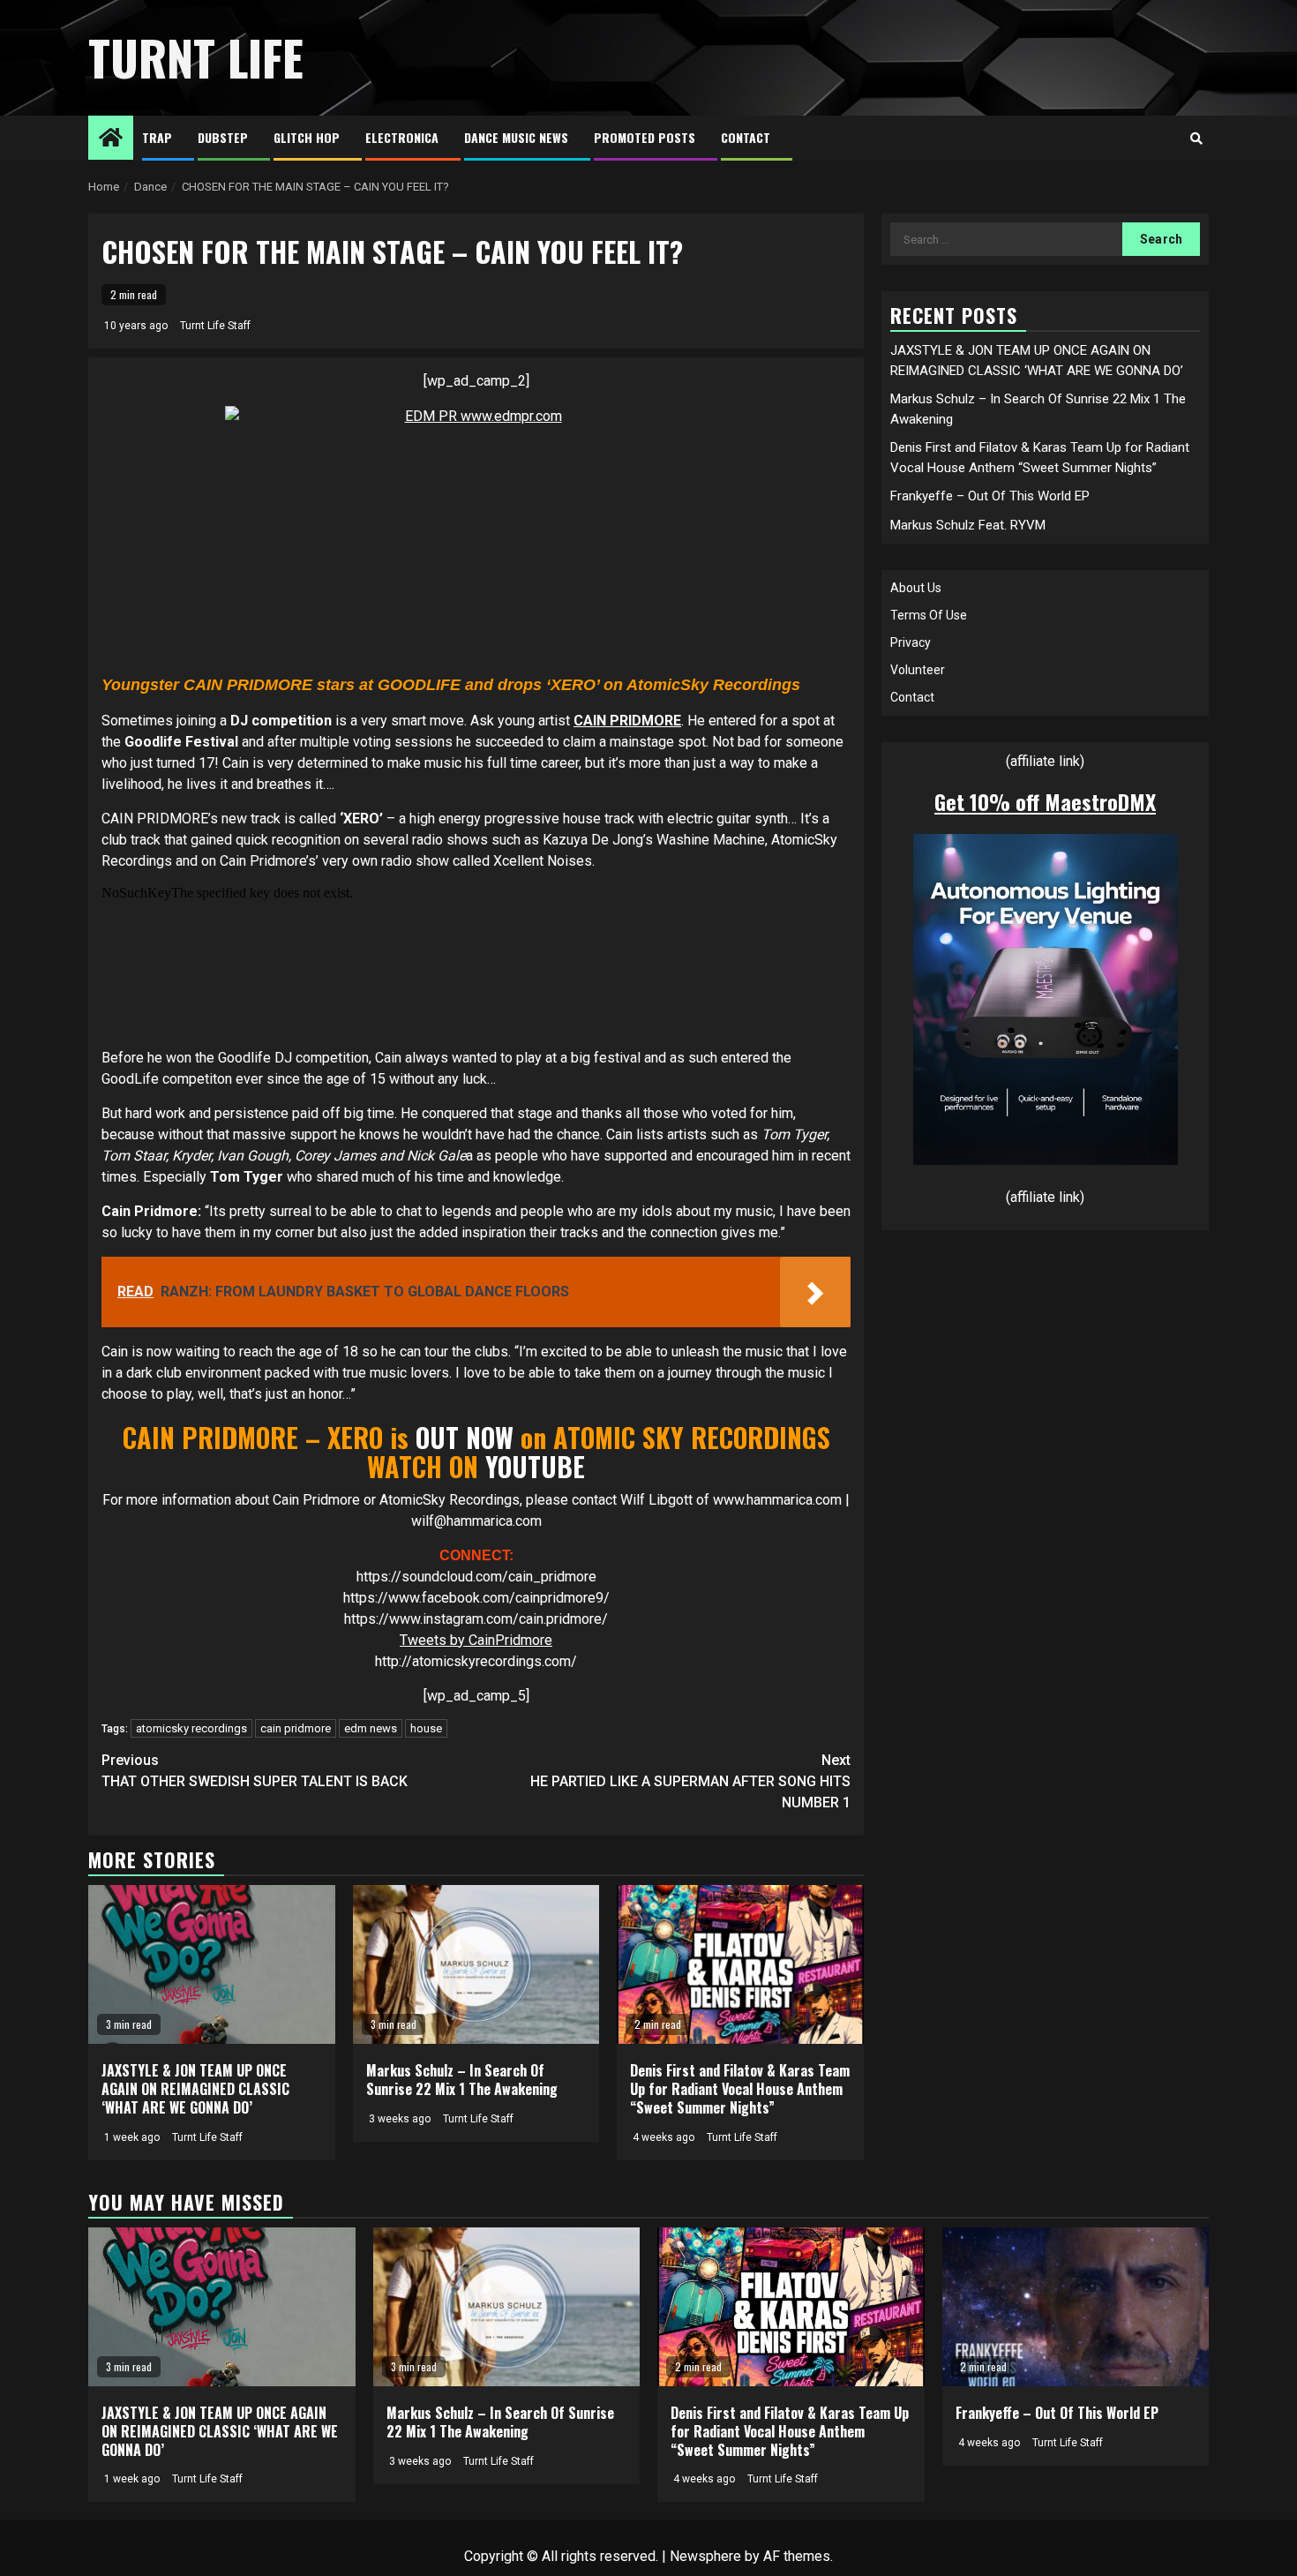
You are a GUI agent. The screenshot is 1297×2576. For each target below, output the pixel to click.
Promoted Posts (645, 137)
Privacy (911, 642)
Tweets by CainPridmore (476, 1640)
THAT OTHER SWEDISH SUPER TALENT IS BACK (255, 1771)
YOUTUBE (535, 1466)
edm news (371, 1728)
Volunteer (918, 670)
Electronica (402, 137)
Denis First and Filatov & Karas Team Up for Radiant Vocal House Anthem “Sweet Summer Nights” (740, 2089)
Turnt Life (196, 57)
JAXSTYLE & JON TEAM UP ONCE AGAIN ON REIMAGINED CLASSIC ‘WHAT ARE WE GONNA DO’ (195, 2089)
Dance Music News (516, 137)
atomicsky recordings (191, 1728)
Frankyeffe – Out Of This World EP (990, 496)
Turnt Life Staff (215, 326)
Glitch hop (307, 137)
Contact (746, 137)
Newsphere (705, 2556)
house (426, 1728)
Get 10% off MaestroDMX (1045, 801)
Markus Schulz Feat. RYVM (968, 524)
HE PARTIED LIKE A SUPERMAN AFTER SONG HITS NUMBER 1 (690, 1781)
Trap (157, 137)
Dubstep (223, 137)
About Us (916, 588)
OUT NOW (461, 1437)
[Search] (1196, 139)
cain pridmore (296, 1728)
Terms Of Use (929, 615)
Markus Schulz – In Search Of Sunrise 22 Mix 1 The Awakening (462, 2080)
